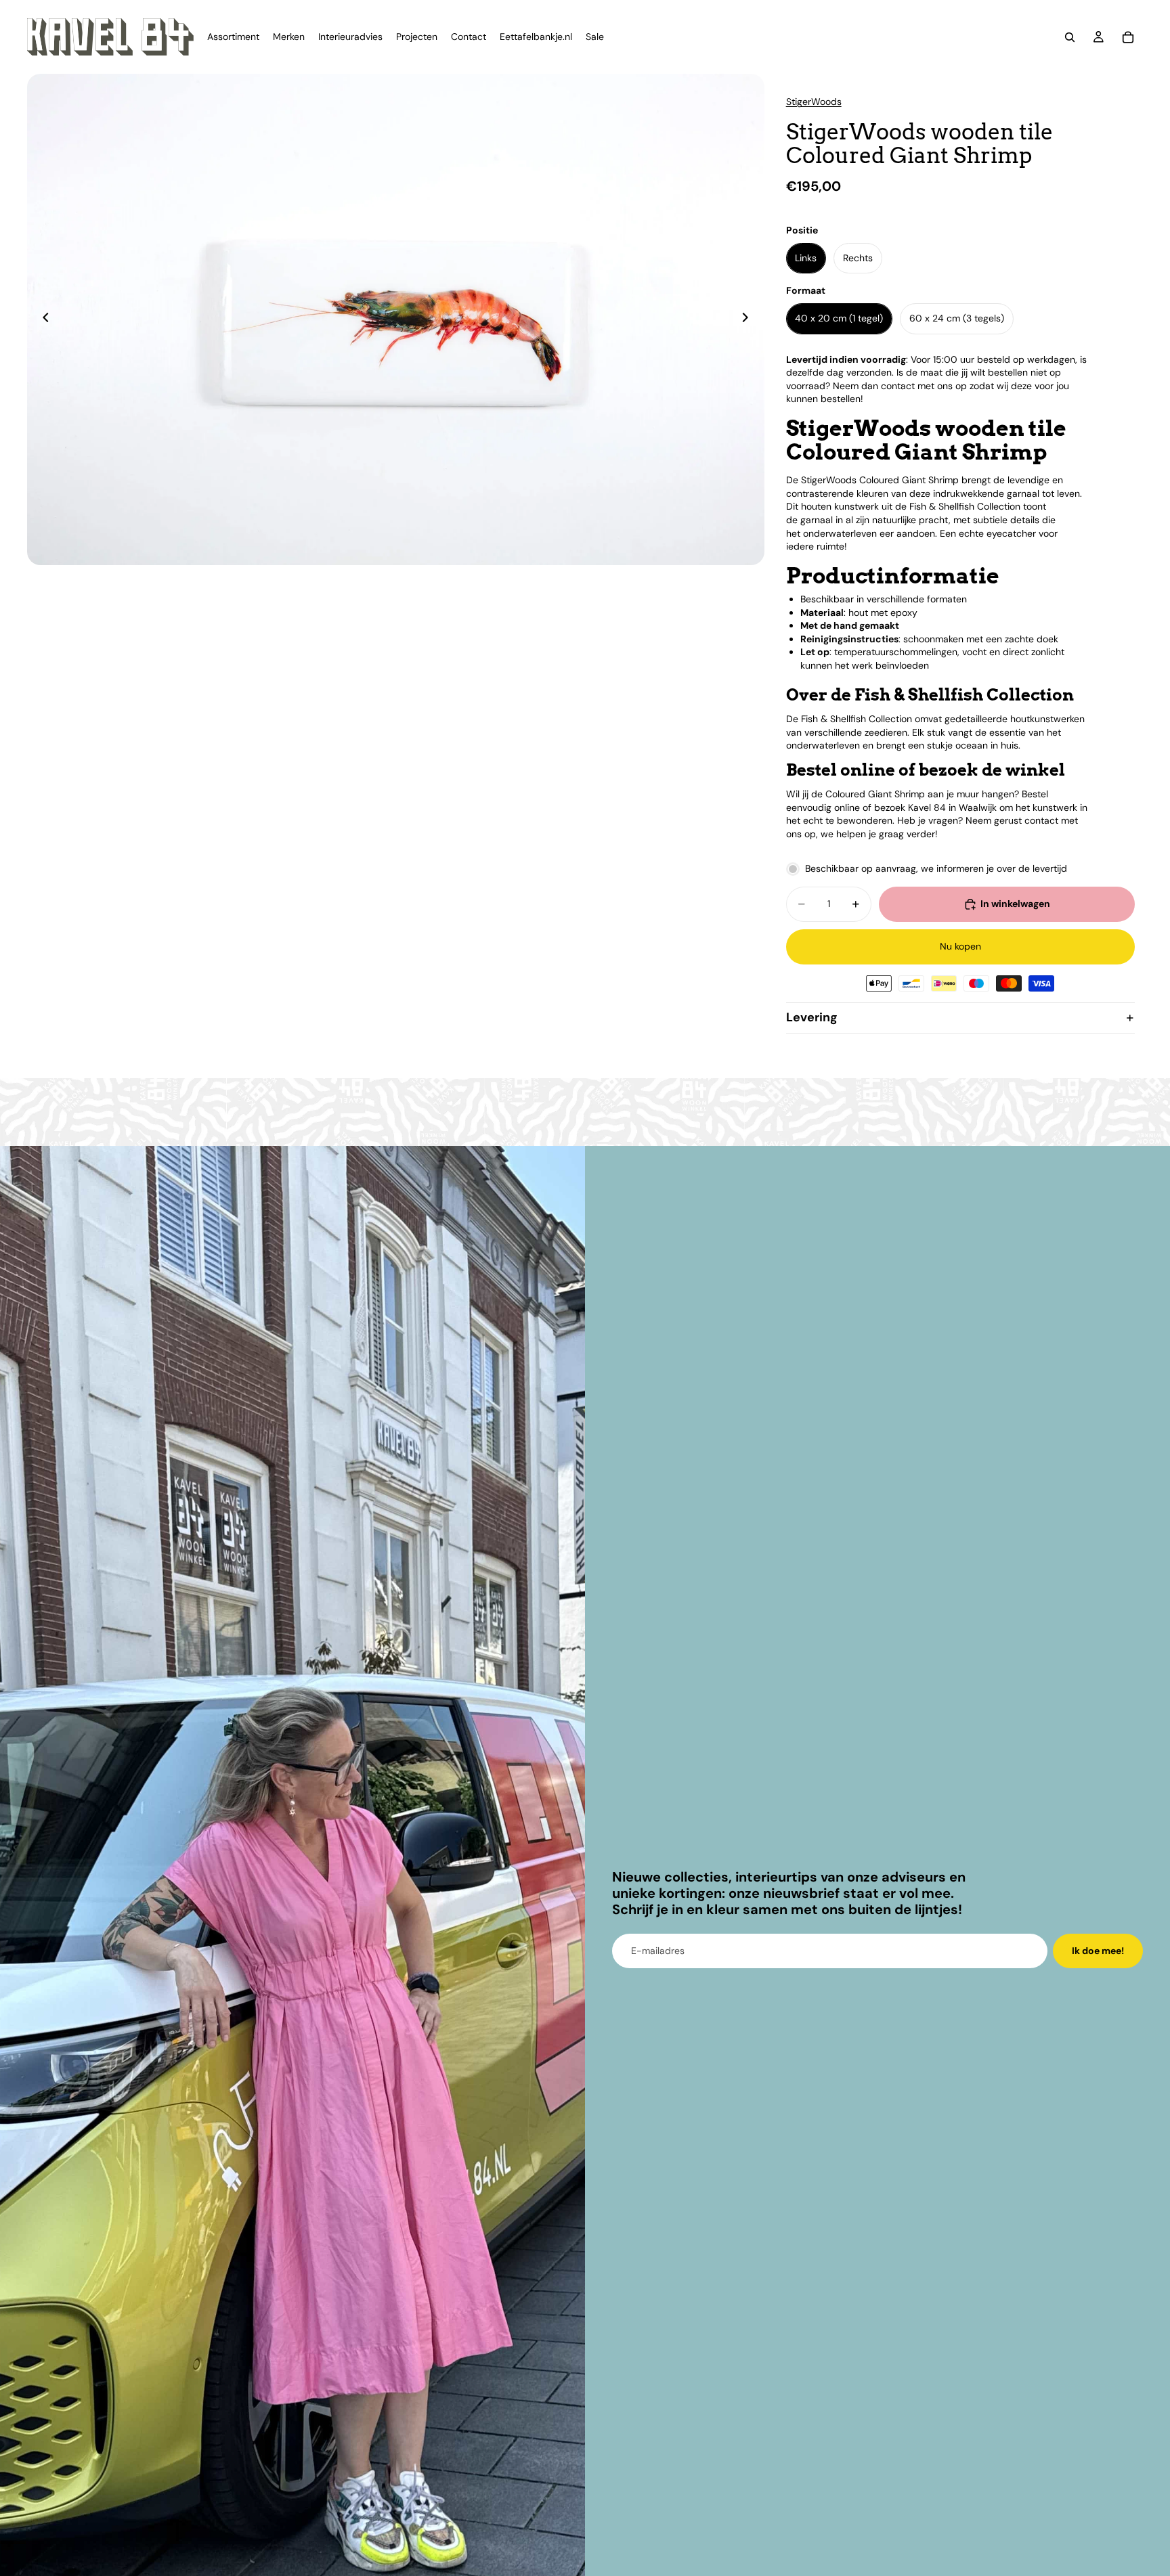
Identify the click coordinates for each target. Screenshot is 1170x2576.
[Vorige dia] (42, 319)
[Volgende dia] (750, 319)
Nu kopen (960, 946)
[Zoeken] (1070, 37)
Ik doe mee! (1098, 1951)
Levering (812, 1017)
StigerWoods (814, 102)
